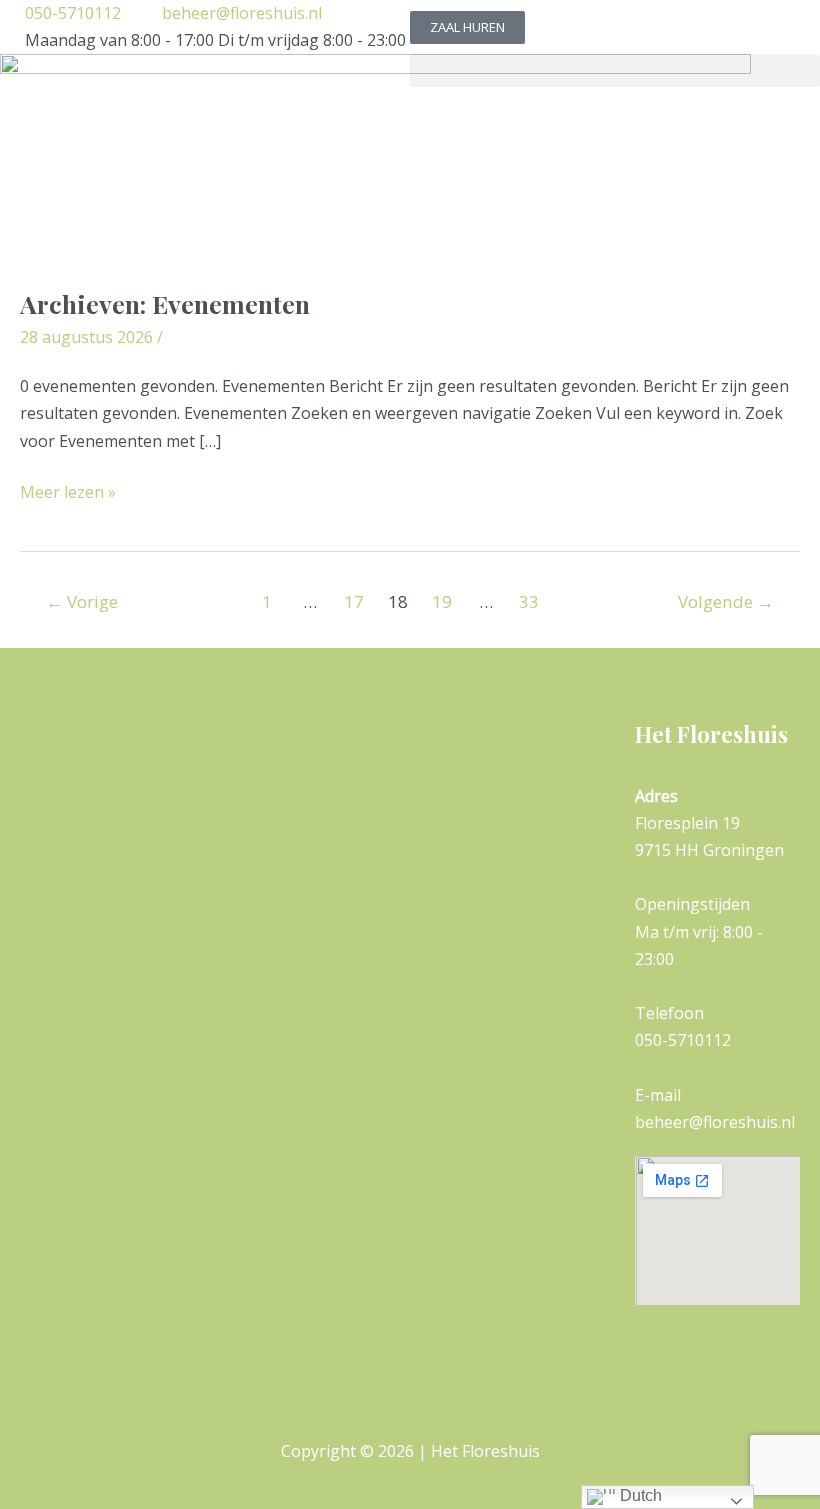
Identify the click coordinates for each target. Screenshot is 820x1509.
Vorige (82, 601)
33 (529, 601)
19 (442, 601)
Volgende (726, 601)
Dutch (639, 1495)
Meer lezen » (68, 491)
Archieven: (165, 303)
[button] (615, 70)
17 (354, 601)
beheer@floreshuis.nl (242, 13)
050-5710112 (73, 13)
